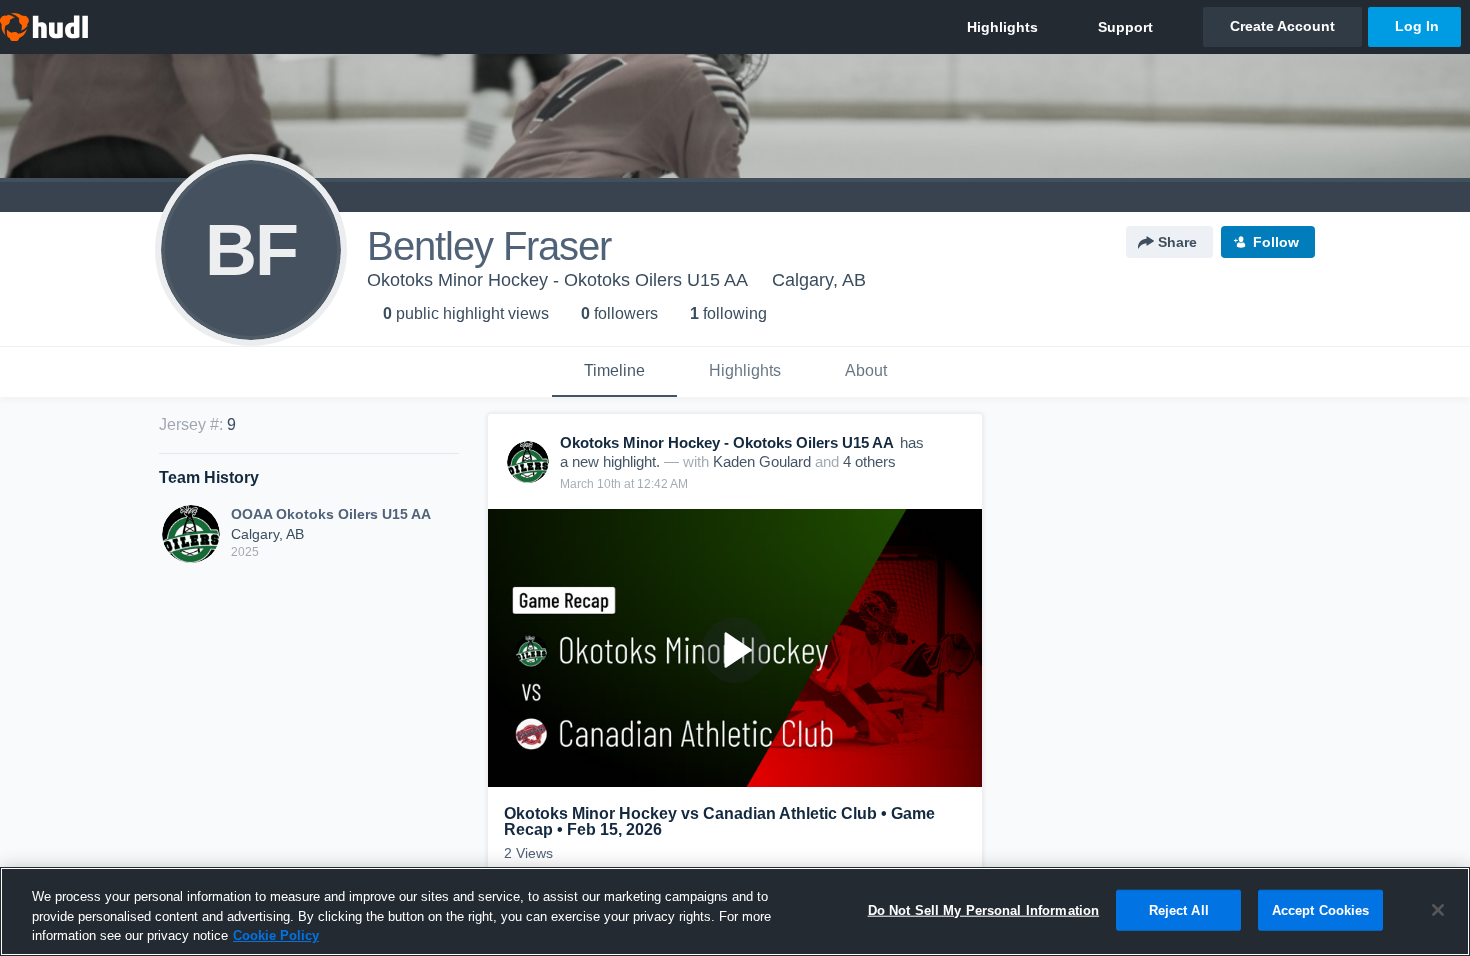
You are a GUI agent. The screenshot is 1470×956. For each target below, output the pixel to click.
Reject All (1179, 909)
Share (1177, 242)
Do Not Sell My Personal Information (984, 909)
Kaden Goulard (762, 461)
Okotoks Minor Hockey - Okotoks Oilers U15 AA (557, 280)
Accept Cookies (1321, 909)
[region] (735, 911)
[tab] (614, 372)
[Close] (1438, 910)
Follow (1276, 242)
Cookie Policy (276, 935)
